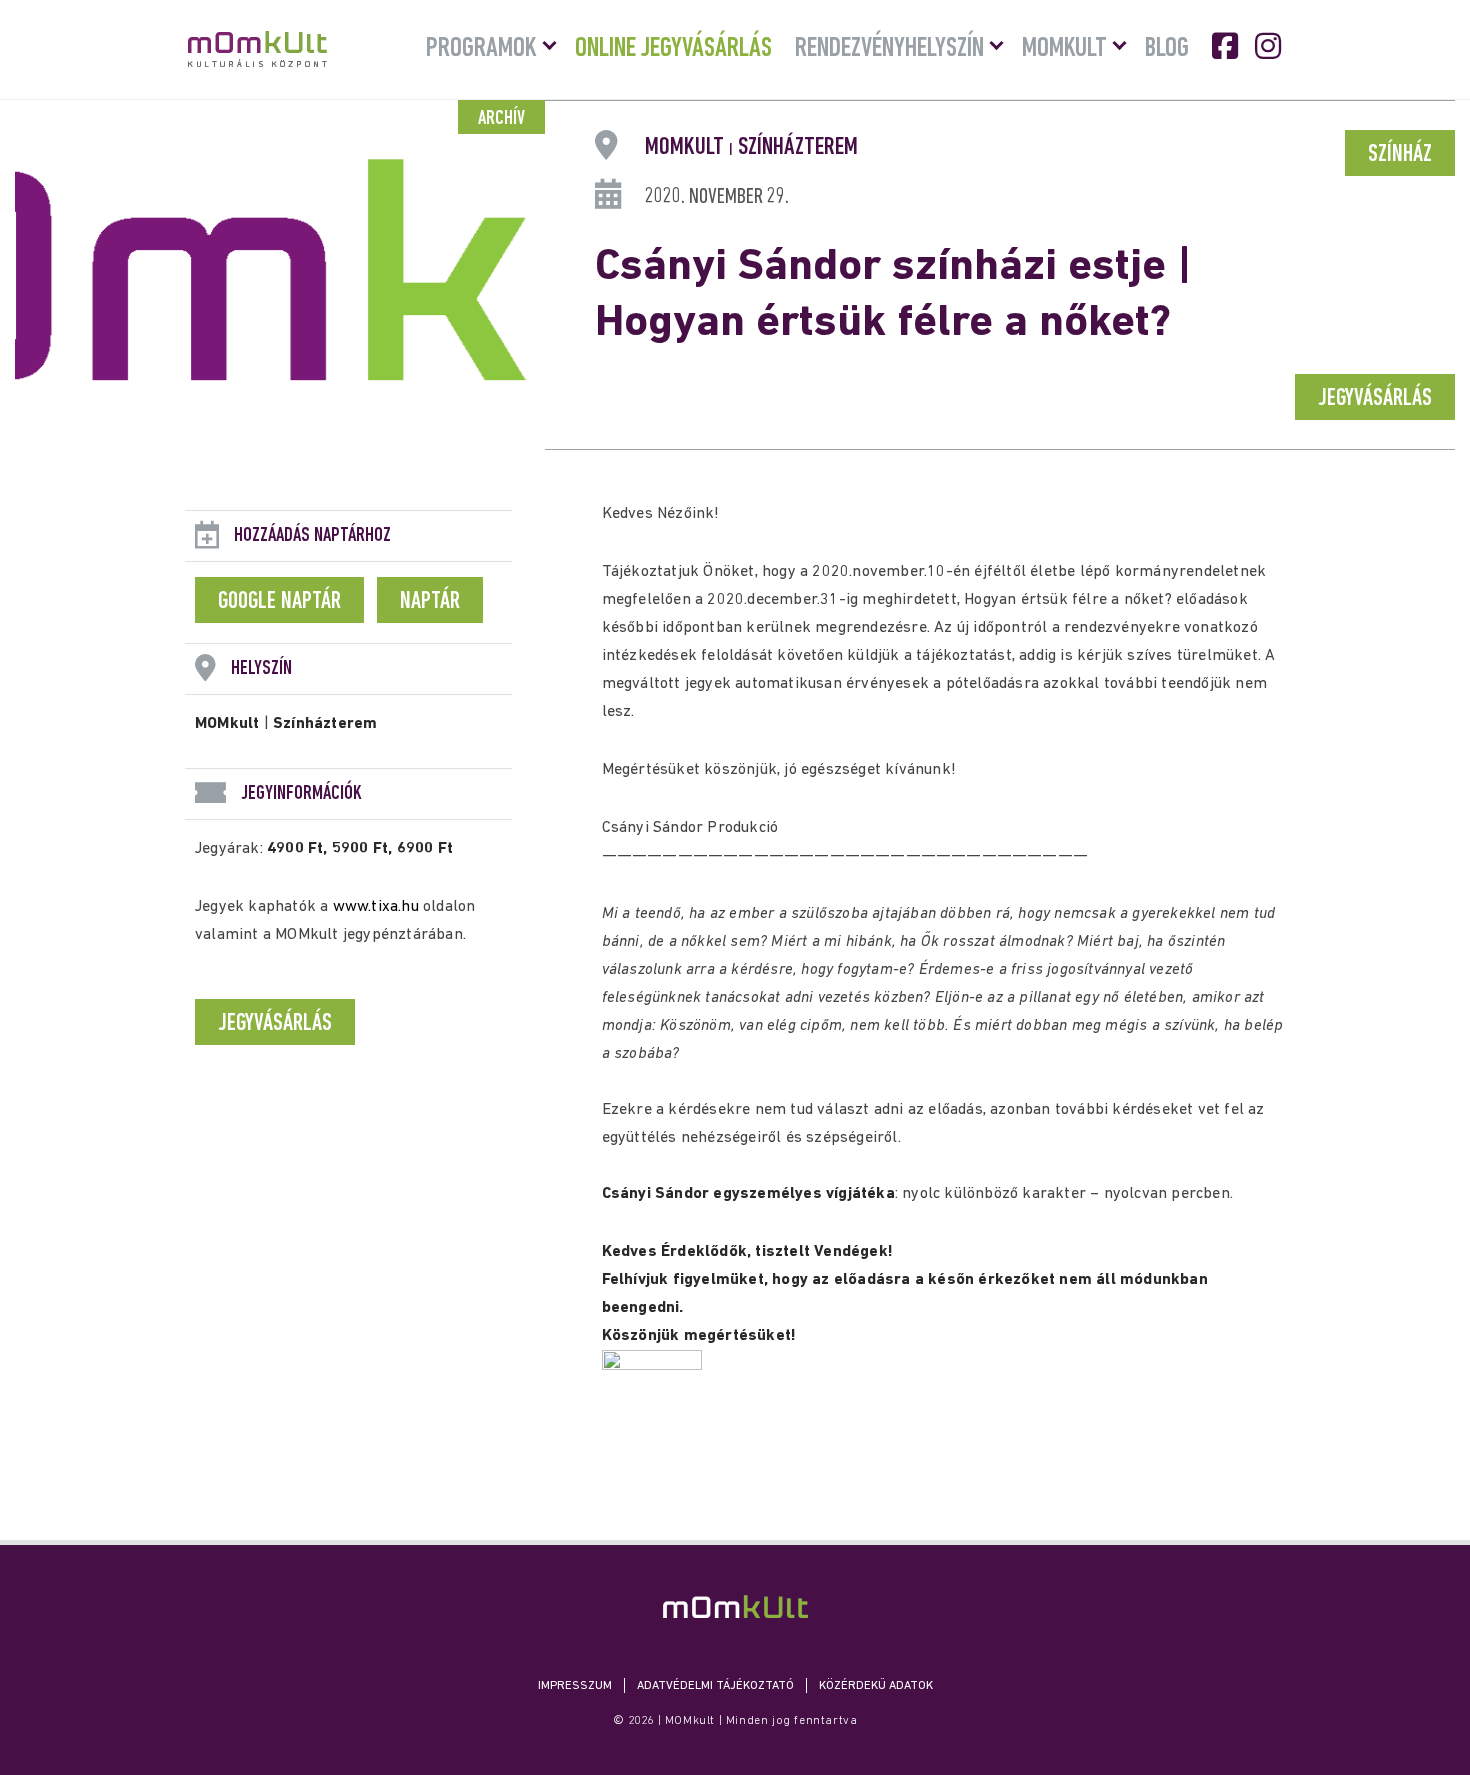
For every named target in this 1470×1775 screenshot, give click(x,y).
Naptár (430, 602)
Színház (1400, 155)
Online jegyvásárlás (673, 49)
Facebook (1227, 46)
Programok (481, 49)
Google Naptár (279, 602)
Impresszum (575, 1686)
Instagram (1270, 46)
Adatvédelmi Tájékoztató (715, 1686)
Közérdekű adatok (876, 1686)
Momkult (1064, 49)
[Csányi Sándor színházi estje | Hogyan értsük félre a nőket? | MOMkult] (735, 1606)
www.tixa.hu (376, 907)
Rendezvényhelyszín (889, 49)
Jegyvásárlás (1375, 399)
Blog (1167, 49)
